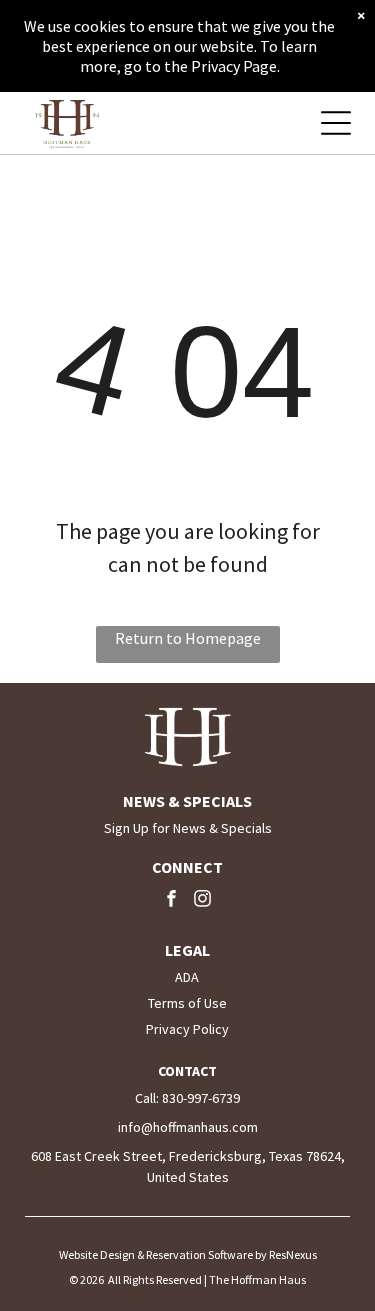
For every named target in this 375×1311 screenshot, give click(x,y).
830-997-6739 (201, 1098)
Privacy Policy (187, 1029)
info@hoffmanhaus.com (188, 1127)
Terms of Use (187, 1003)
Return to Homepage (188, 638)
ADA (187, 977)
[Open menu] (336, 123)
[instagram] (203, 900)
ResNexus (293, 1254)
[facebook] (172, 900)
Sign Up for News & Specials (188, 828)
